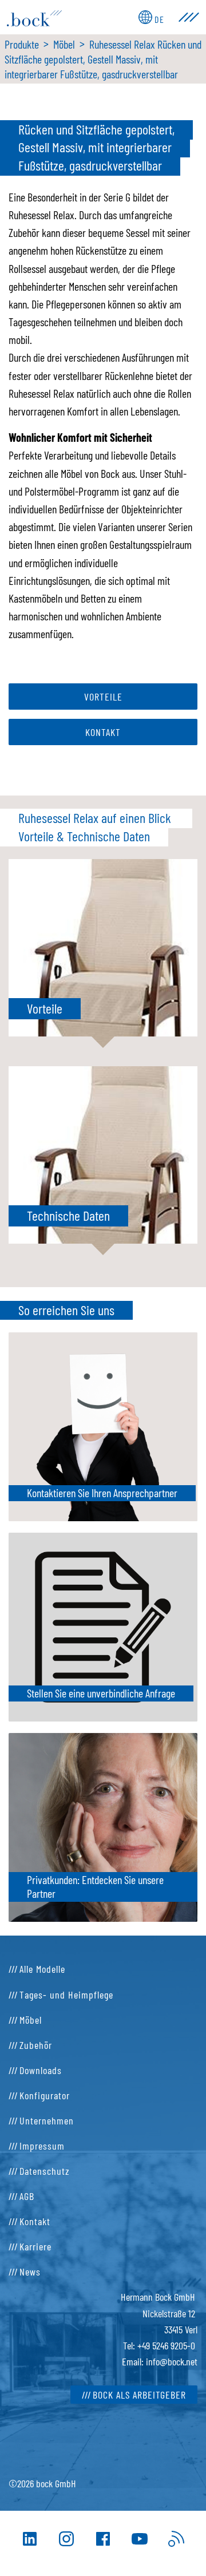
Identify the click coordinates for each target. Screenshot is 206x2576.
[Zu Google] (176, 2539)
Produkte (22, 44)
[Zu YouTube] (140, 2539)
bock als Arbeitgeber (139, 2395)
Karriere (35, 2246)
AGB (27, 2196)
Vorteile (103, 697)
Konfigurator (45, 2095)
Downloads (41, 2070)
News (30, 2272)
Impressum (42, 2146)
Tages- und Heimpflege (66, 1995)
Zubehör (36, 2045)
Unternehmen (47, 2120)
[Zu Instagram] (66, 2539)
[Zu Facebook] (103, 2539)
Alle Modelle (42, 1969)
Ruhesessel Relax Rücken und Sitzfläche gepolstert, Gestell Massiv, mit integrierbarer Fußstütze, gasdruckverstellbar (103, 59)
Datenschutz (45, 2171)
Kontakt (103, 732)
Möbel (64, 44)
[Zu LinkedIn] (30, 2539)
